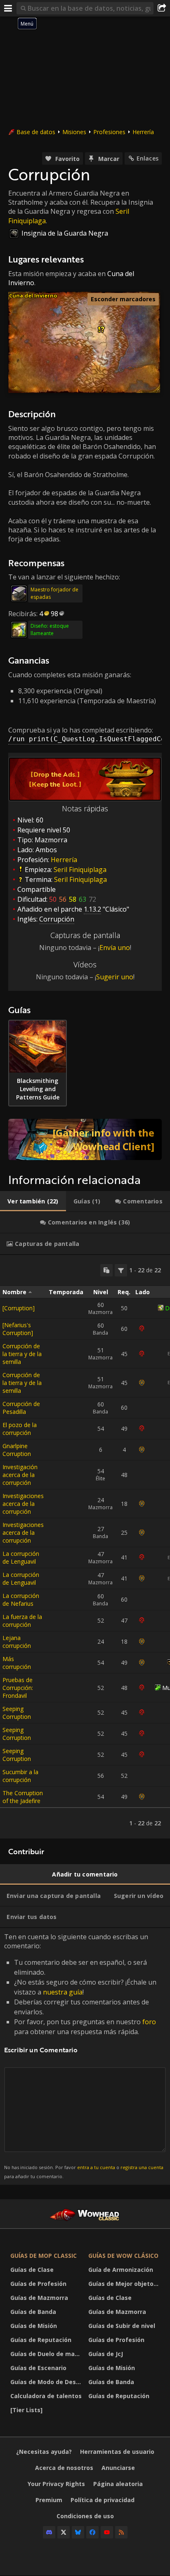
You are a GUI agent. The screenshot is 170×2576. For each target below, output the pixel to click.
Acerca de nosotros (64, 2468)
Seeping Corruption (17, 1713)
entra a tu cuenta (96, 2167)
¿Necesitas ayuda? (44, 2452)
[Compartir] (162, 8)
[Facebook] (92, 2532)
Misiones (74, 132)
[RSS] (121, 2532)
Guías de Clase (32, 2270)
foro (149, 2022)
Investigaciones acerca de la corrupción (23, 1504)
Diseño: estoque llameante (50, 630)
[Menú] (8, 8)
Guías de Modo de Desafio (47, 2382)
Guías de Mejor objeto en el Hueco (125, 2284)
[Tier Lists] (26, 2410)
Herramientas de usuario (117, 2452)
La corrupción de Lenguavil (21, 1557)
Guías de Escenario (38, 2368)
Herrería (143, 132)
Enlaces (148, 158)
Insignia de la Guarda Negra (65, 233)
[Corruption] (19, 1308)
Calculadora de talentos (46, 2396)
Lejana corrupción (17, 1642)
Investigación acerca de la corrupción (20, 1475)
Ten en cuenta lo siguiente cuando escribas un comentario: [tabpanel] (84, 2056)
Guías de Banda (33, 2312)
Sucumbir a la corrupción (20, 1776)
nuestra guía (63, 1992)
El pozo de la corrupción (20, 1429)
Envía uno (115, 948)
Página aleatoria (118, 2484)
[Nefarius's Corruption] (18, 1329)
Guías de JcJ (106, 2354)
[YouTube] (107, 2532)
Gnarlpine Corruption (17, 1450)
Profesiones (109, 132)
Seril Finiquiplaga (80, 870)
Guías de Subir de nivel (122, 2326)
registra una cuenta (142, 2167)
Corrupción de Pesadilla (21, 1408)
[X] (64, 2532)
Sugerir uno (115, 977)
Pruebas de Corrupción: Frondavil (18, 1688)
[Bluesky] (78, 2532)
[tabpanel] (85, 1547)
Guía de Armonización (121, 2270)
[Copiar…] (106, 1270)
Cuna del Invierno (33, 295)
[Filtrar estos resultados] (121, 1270)
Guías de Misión (34, 2326)
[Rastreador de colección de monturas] (85, 1139)
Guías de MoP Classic (44, 2256)
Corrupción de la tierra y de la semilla (22, 1354)
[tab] (33, 1201)
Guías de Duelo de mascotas (47, 2354)
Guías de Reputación (41, 2340)
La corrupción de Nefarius (21, 1600)
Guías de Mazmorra (39, 2298)
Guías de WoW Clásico (123, 2256)
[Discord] (49, 2532)
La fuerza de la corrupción (22, 1621)
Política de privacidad (103, 2500)
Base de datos (36, 132)
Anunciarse (118, 2468)
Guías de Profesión (38, 2284)
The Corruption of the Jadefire (23, 1797)
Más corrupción (17, 1663)
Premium (49, 2500)
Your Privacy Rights (56, 2484)
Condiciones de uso (85, 2516)
